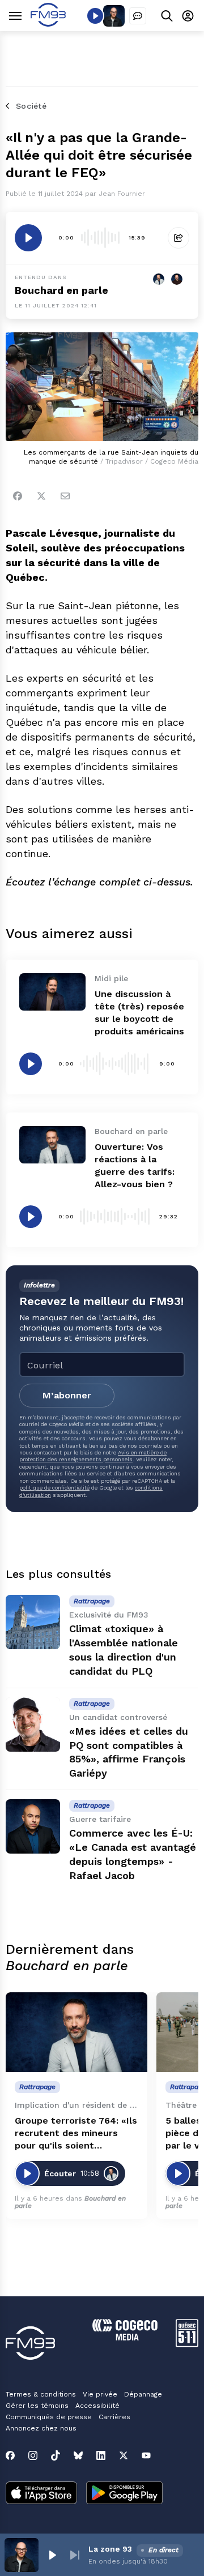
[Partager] (178, 238)
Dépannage (143, 2394)
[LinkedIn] (101, 2455)
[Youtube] (146, 2455)
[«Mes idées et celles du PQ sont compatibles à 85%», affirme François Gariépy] (33, 1725)
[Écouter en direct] (95, 16)
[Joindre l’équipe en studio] (138, 16)
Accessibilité (97, 2406)
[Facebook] (18, 496)
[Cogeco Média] (125, 2337)
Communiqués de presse (49, 2417)
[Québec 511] (187, 2344)
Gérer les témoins (37, 2406)
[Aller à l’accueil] (48, 23)
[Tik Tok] (56, 2455)
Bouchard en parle (61, 290)
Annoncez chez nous (41, 2428)
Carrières (114, 2417)
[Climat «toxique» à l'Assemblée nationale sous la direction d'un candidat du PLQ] (33, 1622)
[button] (52, 2555)
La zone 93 (110, 2549)
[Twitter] (41, 496)
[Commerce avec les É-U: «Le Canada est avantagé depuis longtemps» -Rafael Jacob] (33, 1826)
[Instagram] (33, 2455)
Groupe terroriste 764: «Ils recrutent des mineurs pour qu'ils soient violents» (76, 2134)
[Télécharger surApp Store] (41, 2494)
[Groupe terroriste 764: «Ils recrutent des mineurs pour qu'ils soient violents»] (76, 2032)
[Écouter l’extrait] (28, 238)
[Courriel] (65, 496)
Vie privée (100, 2394)
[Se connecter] (188, 16)
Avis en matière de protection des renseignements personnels (93, 1456)
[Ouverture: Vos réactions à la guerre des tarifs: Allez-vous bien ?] (52, 1145)
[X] (124, 2455)
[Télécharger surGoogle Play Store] (124, 2494)
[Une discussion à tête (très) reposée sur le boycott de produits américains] (52, 992)
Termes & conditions (41, 2394)
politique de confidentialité (54, 1488)
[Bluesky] (78, 2455)
